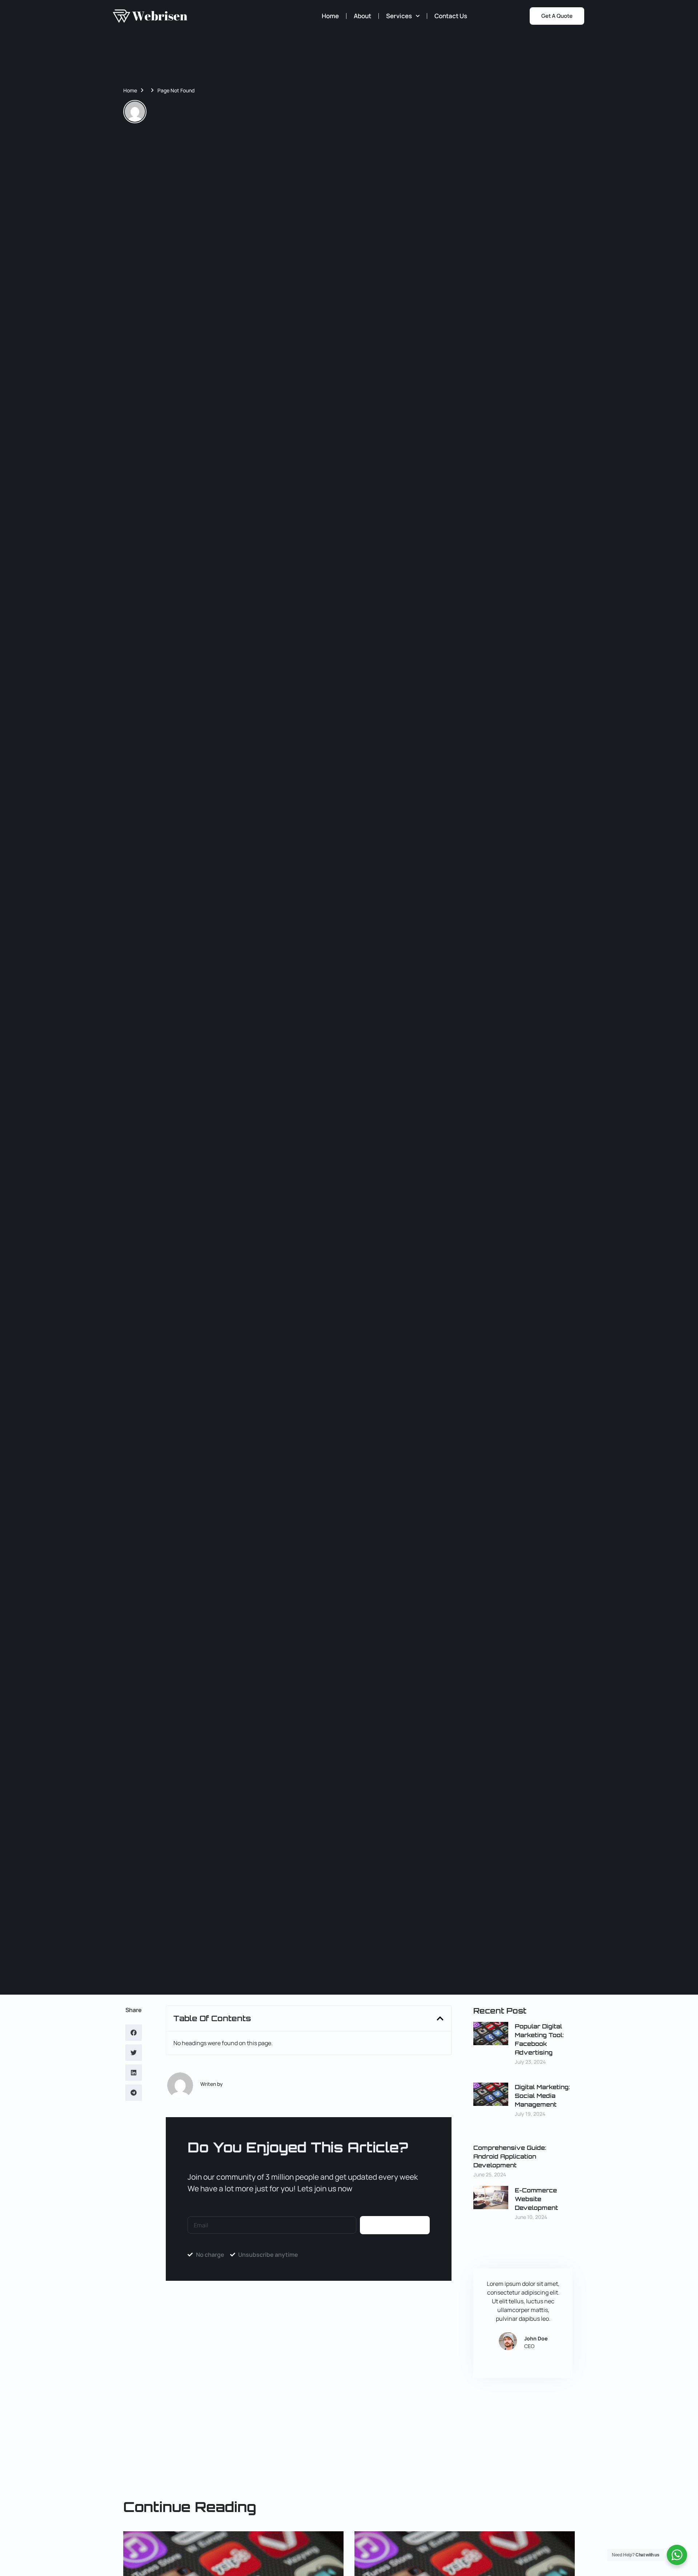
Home (330, 16)
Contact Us (451, 16)
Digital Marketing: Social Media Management (542, 2096)
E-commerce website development (536, 2199)
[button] (134, 2033)
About (362, 16)
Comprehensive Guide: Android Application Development (510, 2156)
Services (399, 16)
